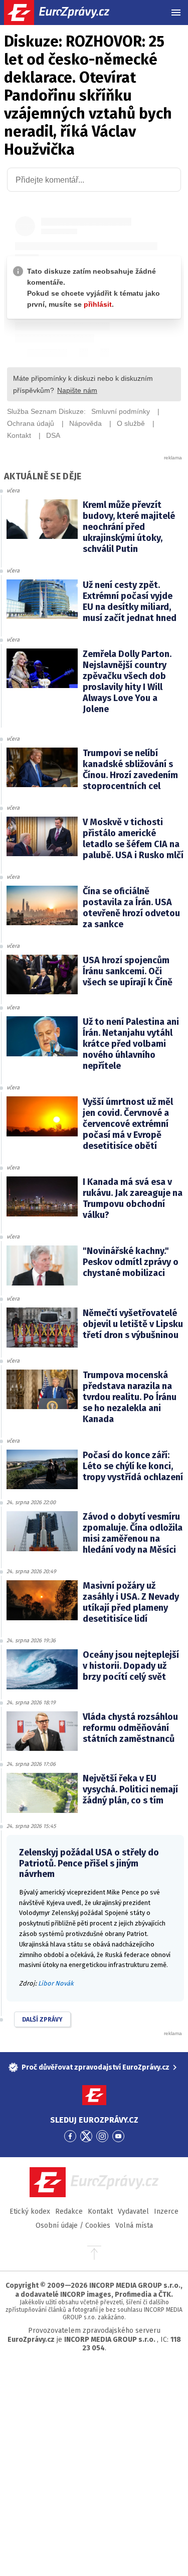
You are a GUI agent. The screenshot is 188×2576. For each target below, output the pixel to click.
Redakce (69, 2211)
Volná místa (134, 2225)
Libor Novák (56, 1983)
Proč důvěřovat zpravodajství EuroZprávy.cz (96, 2067)
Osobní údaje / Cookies (73, 2225)
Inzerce (166, 2211)
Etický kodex (30, 2211)
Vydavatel (133, 2211)
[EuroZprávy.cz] (65, 13)
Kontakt (100, 2211)
